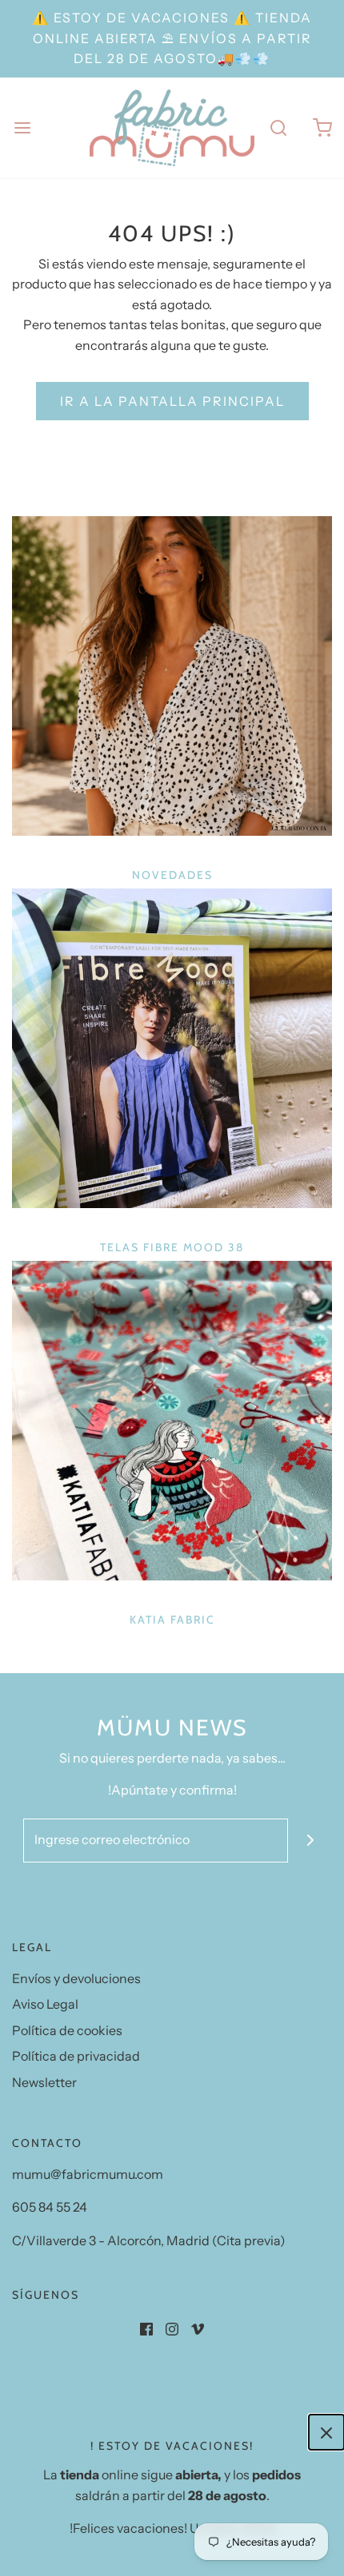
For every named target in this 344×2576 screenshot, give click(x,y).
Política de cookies (67, 2030)
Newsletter (44, 2082)
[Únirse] (310, 1841)
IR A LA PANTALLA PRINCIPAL (172, 401)
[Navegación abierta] (22, 127)
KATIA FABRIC (172, 1620)
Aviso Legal (45, 2004)
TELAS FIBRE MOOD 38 (172, 1247)
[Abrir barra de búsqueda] (278, 127)
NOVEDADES (172, 875)
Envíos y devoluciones (76, 1978)
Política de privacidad (76, 2056)
